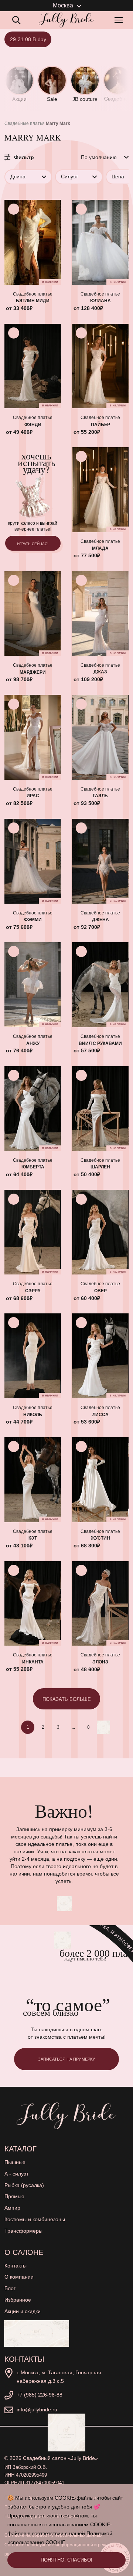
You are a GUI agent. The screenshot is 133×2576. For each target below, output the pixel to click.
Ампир (12, 2208)
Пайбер (100, 425)
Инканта (33, 1662)
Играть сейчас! (33, 544)
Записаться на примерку (66, 2059)
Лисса (100, 1415)
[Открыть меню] (120, 20)
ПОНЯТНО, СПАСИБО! (66, 2560)
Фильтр (24, 157)
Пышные (15, 2162)
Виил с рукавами (100, 1043)
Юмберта (33, 1167)
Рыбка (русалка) (24, 2185)
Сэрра (33, 1291)
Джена (100, 920)
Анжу (33, 1043)
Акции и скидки (23, 2311)
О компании (19, 2277)
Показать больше (67, 1699)
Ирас (33, 796)
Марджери (33, 672)
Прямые (14, 2196)
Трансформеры (23, 2231)
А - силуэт (16, 2174)
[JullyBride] (66, 20)
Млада (100, 548)
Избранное (18, 2300)
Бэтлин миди (33, 301)
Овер (100, 1291)
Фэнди (33, 425)
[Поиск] (16, 20)
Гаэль (100, 796)
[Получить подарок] (37, 2333)
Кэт (33, 1538)
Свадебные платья (25, 123)
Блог (10, 2288)
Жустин (100, 1538)
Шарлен (100, 1167)
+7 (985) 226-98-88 (40, 2395)
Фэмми (33, 920)
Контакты (16, 2266)
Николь (33, 1415)
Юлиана (100, 301)
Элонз (100, 1662)
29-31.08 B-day (28, 39)
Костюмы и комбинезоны (35, 2219)
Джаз (100, 672)
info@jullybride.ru (37, 2410)
